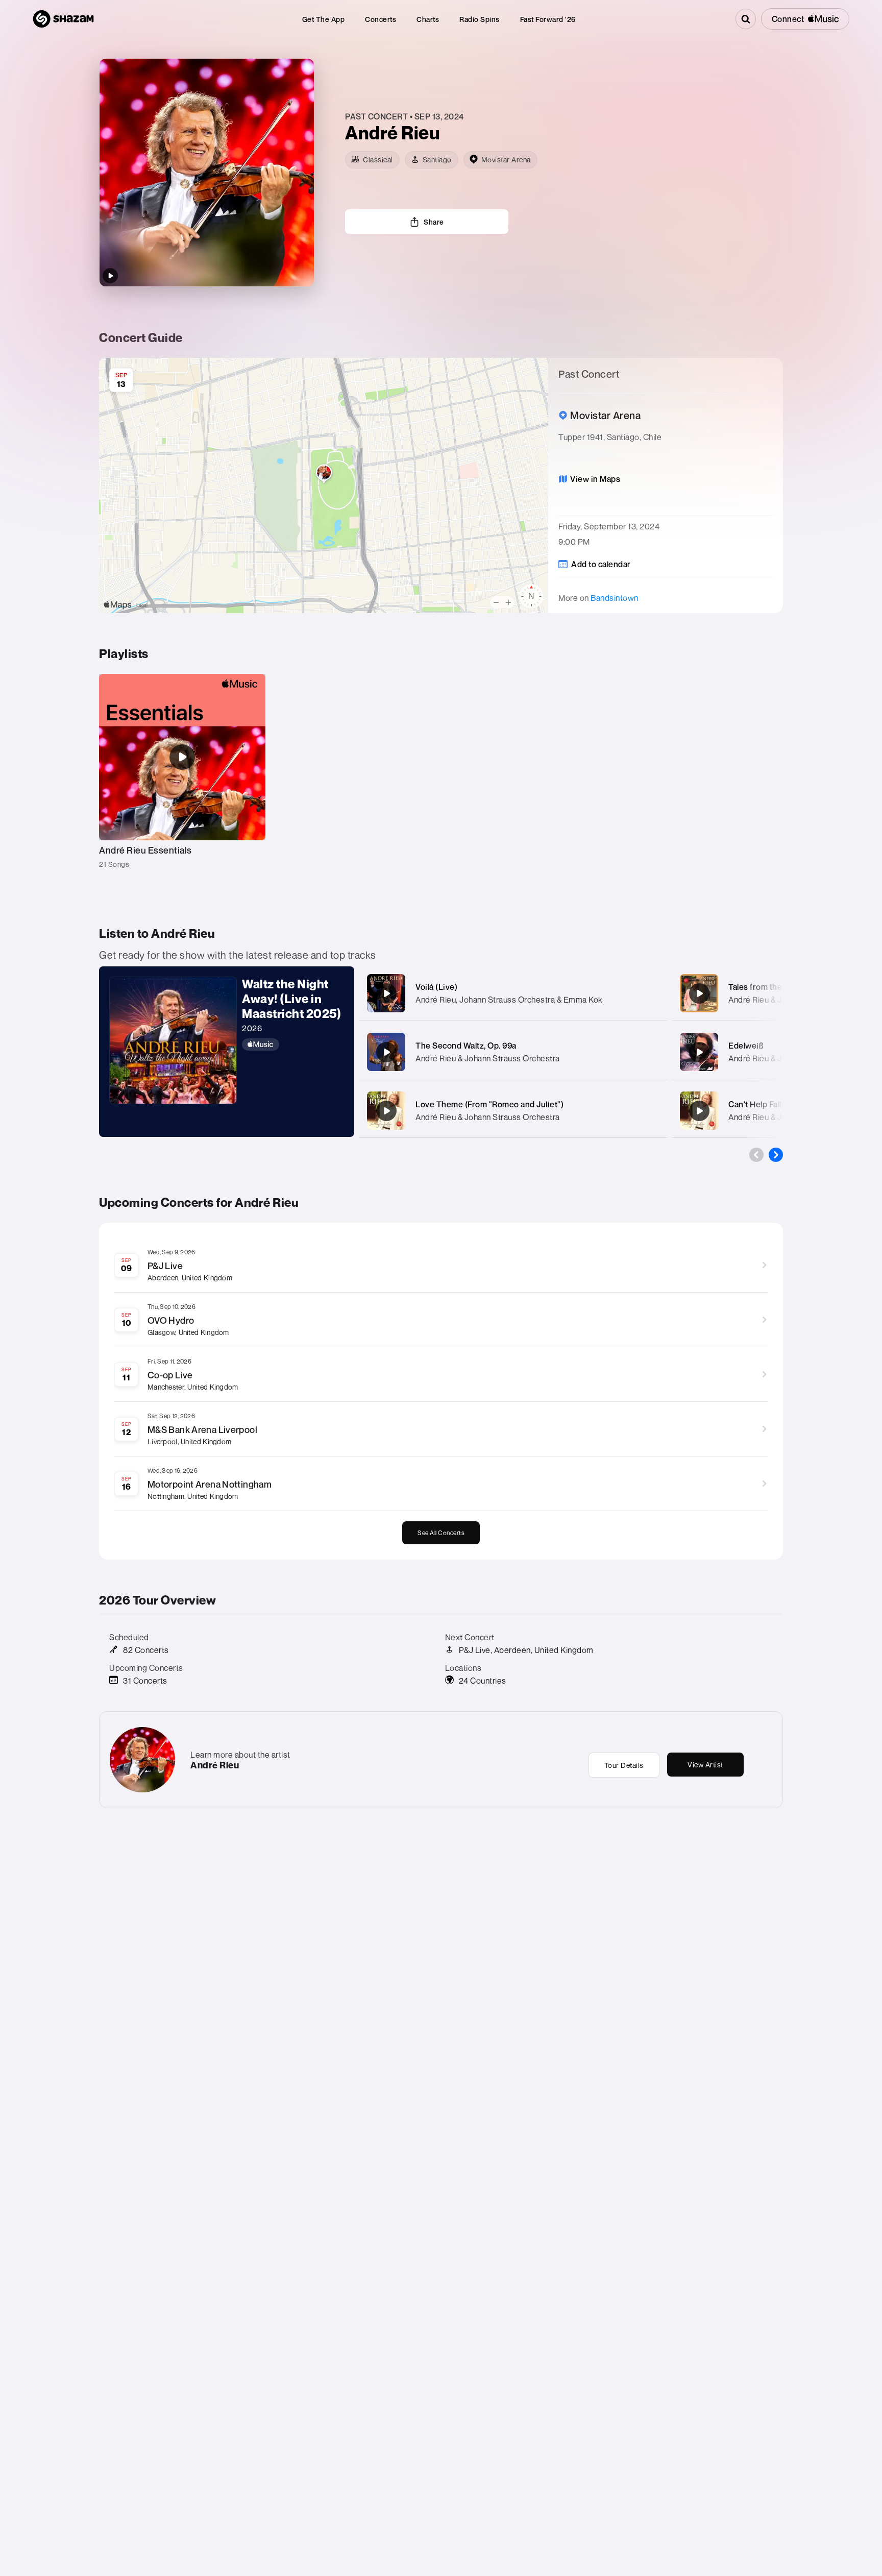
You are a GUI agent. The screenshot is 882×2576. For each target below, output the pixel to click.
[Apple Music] (293, 1044)
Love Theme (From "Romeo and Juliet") (489, 1104)
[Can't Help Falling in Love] (699, 1111)
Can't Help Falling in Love (776, 1104)
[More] (649, 993)
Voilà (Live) (436, 987)
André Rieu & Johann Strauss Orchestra (488, 1058)
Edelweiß (746, 1046)
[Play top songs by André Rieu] (110, 276)
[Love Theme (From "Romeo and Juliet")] (386, 1111)
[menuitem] (324, 19)
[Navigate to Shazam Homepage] (63, 19)
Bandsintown (615, 598)
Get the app (324, 19)
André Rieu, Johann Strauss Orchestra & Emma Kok (509, 1000)
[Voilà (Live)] (386, 993)
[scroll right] (776, 1155)
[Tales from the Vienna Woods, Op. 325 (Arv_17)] (699, 993)
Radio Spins (480, 19)
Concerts (381, 19)
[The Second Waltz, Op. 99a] (386, 1052)
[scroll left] (756, 1155)
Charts (428, 19)
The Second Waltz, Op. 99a (466, 1046)
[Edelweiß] (699, 1052)
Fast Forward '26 (548, 19)
